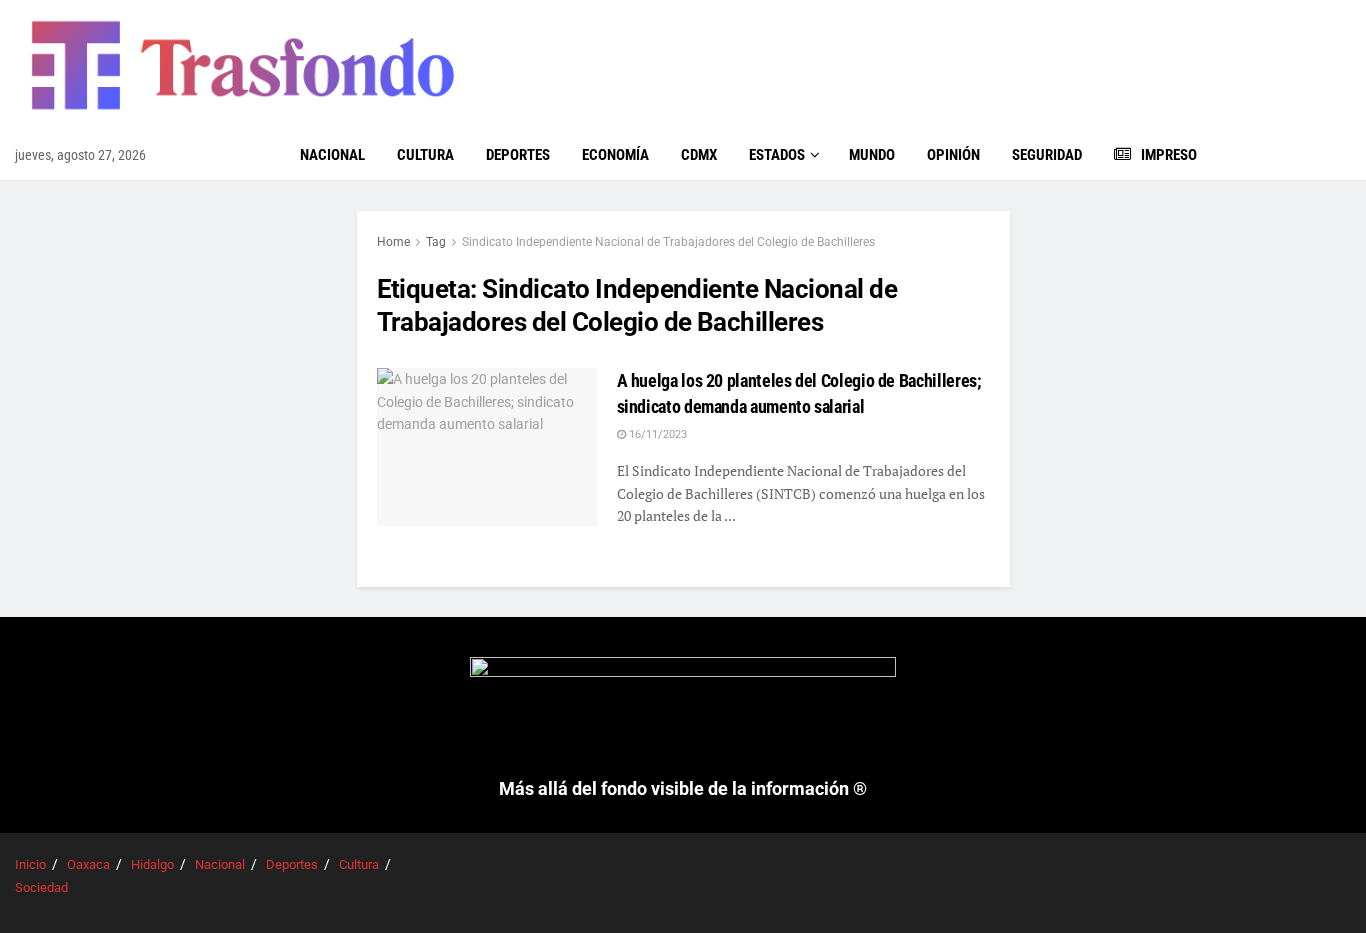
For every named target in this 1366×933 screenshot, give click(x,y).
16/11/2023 (656, 434)
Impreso (1169, 155)
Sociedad (41, 887)
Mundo (872, 155)
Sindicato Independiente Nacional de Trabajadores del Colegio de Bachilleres (668, 242)
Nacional (332, 155)
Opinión (953, 155)
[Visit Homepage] (240, 65)
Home (393, 242)
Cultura (425, 155)
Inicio (30, 864)
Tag (436, 242)
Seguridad (1047, 155)
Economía (615, 155)
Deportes (518, 155)
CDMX (699, 155)
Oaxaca (88, 864)
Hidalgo (152, 864)
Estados (777, 155)
